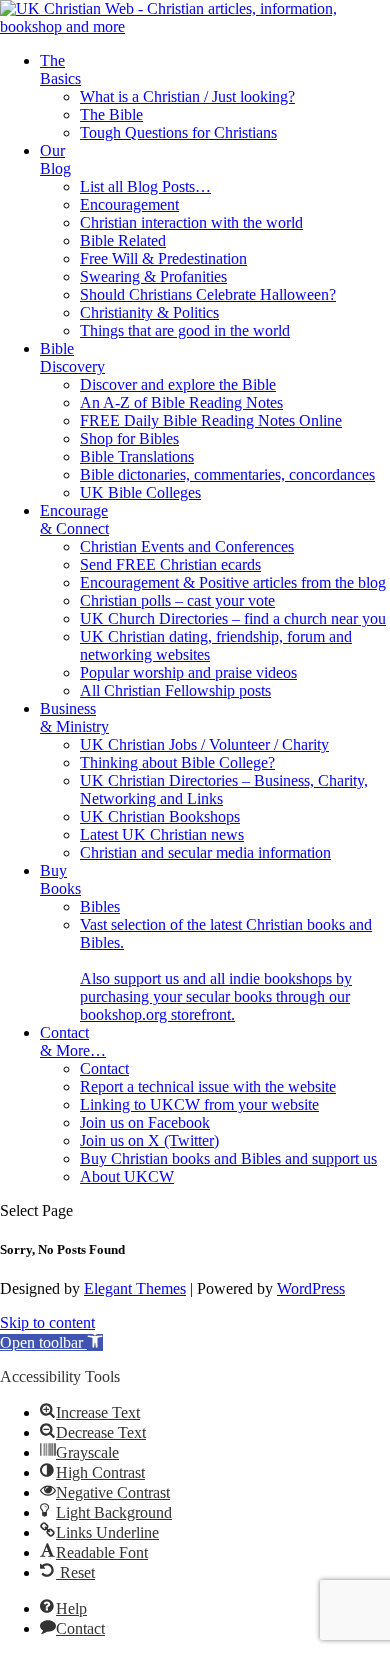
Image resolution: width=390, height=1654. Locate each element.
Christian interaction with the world (191, 222)
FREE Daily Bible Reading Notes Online (211, 420)
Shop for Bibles (129, 438)
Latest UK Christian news (162, 834)
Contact (104, 1068)
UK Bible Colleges (140, 492)
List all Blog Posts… (145, 186)
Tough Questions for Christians (178, 132)
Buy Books (60, 879)
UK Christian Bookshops (160, 816)
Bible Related (123, 240)
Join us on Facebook (145, 1122)
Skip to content (47, 1322)
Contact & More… (73, 1041)
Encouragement (129, 204)
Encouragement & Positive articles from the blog (233, 582)
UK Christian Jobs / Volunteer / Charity (204, 744)
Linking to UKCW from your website (199, 1104)
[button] (51, 1342)
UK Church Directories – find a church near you (233, 618)
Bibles (100, 906)
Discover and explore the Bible (178, 384)
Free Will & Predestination (163, 258)
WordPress (311, 1288)
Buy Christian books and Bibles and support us (228, 1158)
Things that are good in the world (185, 330)
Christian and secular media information (205, 852)
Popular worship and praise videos (188, 672)
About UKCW (127, 1176)
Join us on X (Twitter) (149, 1140)
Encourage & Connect (74, 519)
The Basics (60, 69)
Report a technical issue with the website (208, 1086)
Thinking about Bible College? (177, 762)
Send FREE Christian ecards (170, 564)
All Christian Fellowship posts (175, 690)
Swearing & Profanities (153, 276)
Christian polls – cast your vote (177, 600)
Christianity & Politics (149, 312)
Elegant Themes (135, 1288)
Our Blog (55, 159)
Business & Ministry (74, 717)
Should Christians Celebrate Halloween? (208, 294)
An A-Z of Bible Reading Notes (181, 402)
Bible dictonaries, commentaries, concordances (227, 474)
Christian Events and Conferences (187, 546)
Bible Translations (137, 456)
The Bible (111, 114)
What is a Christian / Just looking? (187, 96)
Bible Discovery (72, 357)
